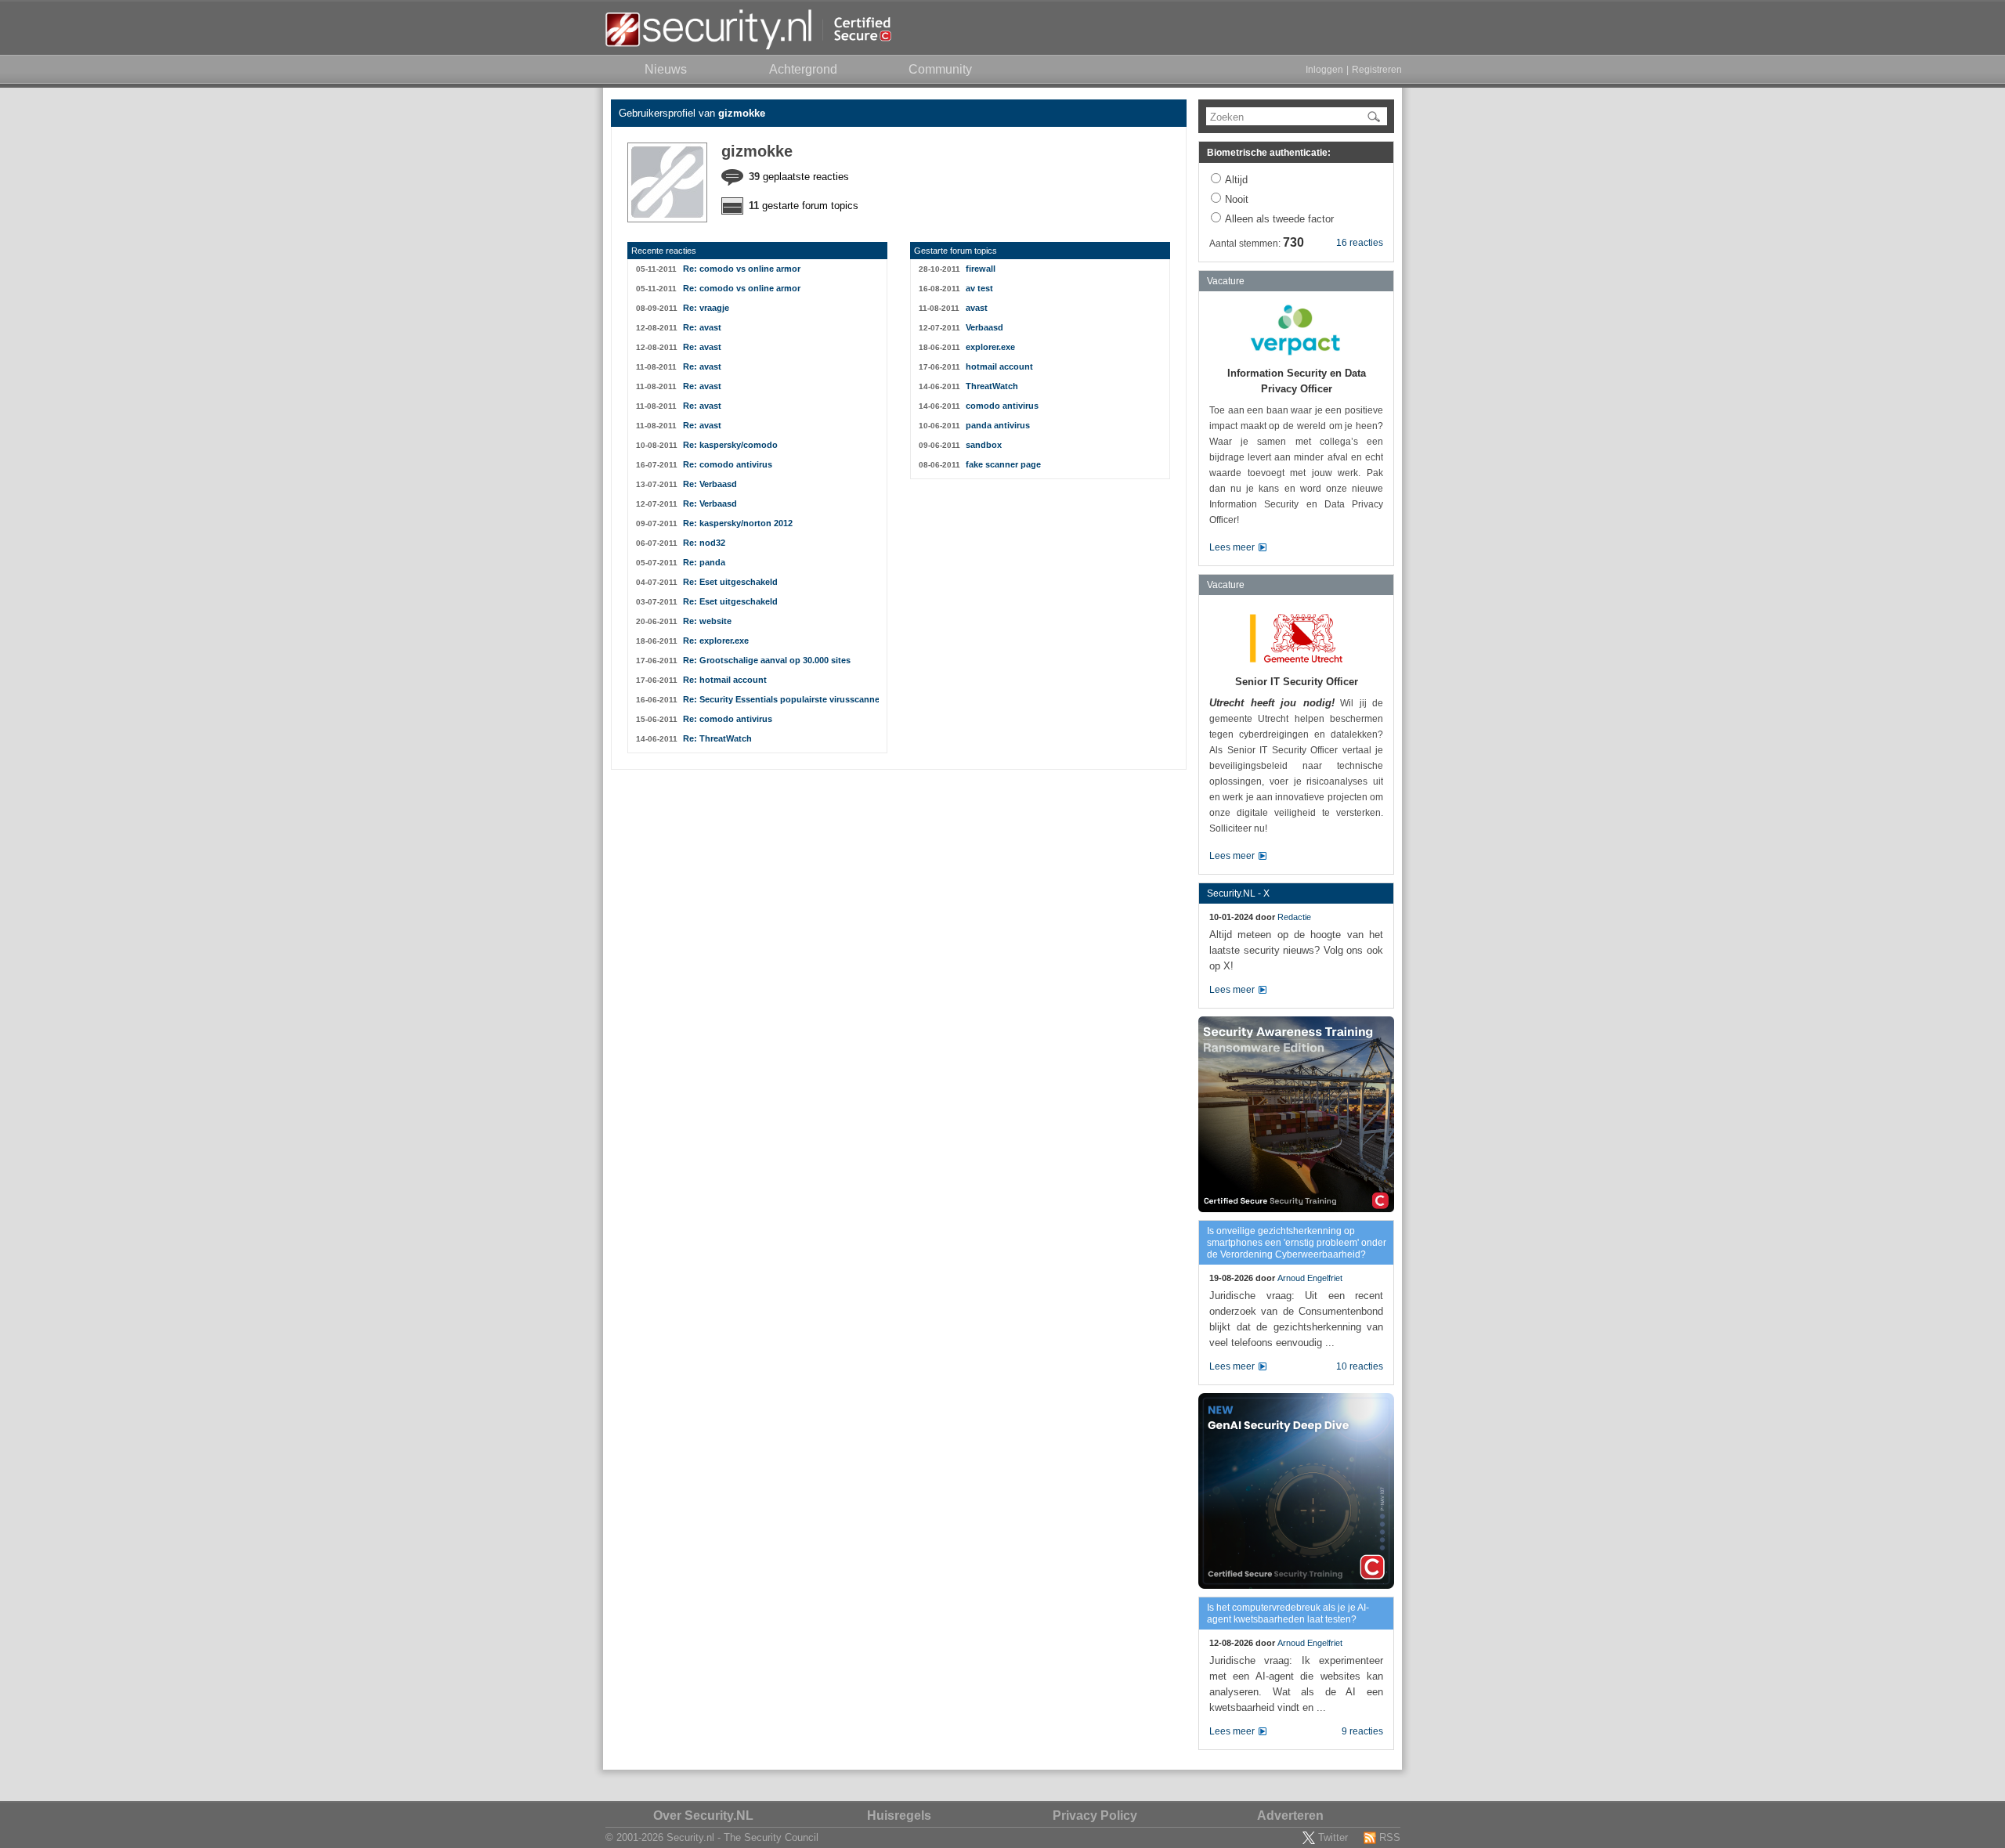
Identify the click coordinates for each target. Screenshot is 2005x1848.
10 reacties (1360, 1366)
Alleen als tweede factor (1279, 219)
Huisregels (899, 1816)
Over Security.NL (703, 1816)
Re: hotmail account (725, 680)
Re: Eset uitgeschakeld (730, 582)
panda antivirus (998, 425)
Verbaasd (984, 327)
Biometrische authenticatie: (1269, 153)
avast (977, 308)
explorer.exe (990, 347)
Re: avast (702, 327)
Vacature (1226, 281)
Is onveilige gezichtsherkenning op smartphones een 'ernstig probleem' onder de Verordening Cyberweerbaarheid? (1297, 1243)
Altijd (1236, 180)
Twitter (1333, 1837)
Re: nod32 (704, 543)
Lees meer (1232, 547)
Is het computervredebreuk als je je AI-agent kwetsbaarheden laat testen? (1288, 1613)
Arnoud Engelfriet (1310, 1278)
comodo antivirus (1002, 406)
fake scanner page (1003, 464)
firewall (981, 269)
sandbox (984, 445)
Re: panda (704, 562)
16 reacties (1360, 243)
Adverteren (1290, 1816)
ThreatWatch (992, 386)
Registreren (1377, 70)
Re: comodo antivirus (728, 464)
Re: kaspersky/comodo (730, 445)
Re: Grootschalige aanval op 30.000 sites (767, 660)
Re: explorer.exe (716, 641)
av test (979, 288)
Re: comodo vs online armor (742, 269)
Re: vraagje (706, 308)
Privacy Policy (1095, 1816)
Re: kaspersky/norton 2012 (738, 523)
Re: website (707, 621)
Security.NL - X (1238, 893)
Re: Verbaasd (710, 484)
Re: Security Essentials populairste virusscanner (781, 699)
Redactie (1294, 917)
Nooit (1237, 199)
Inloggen (1324, 70)
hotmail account (999, 366)
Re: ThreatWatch (717, 738)
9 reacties (1362, 1731)
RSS (1390, 1837)
